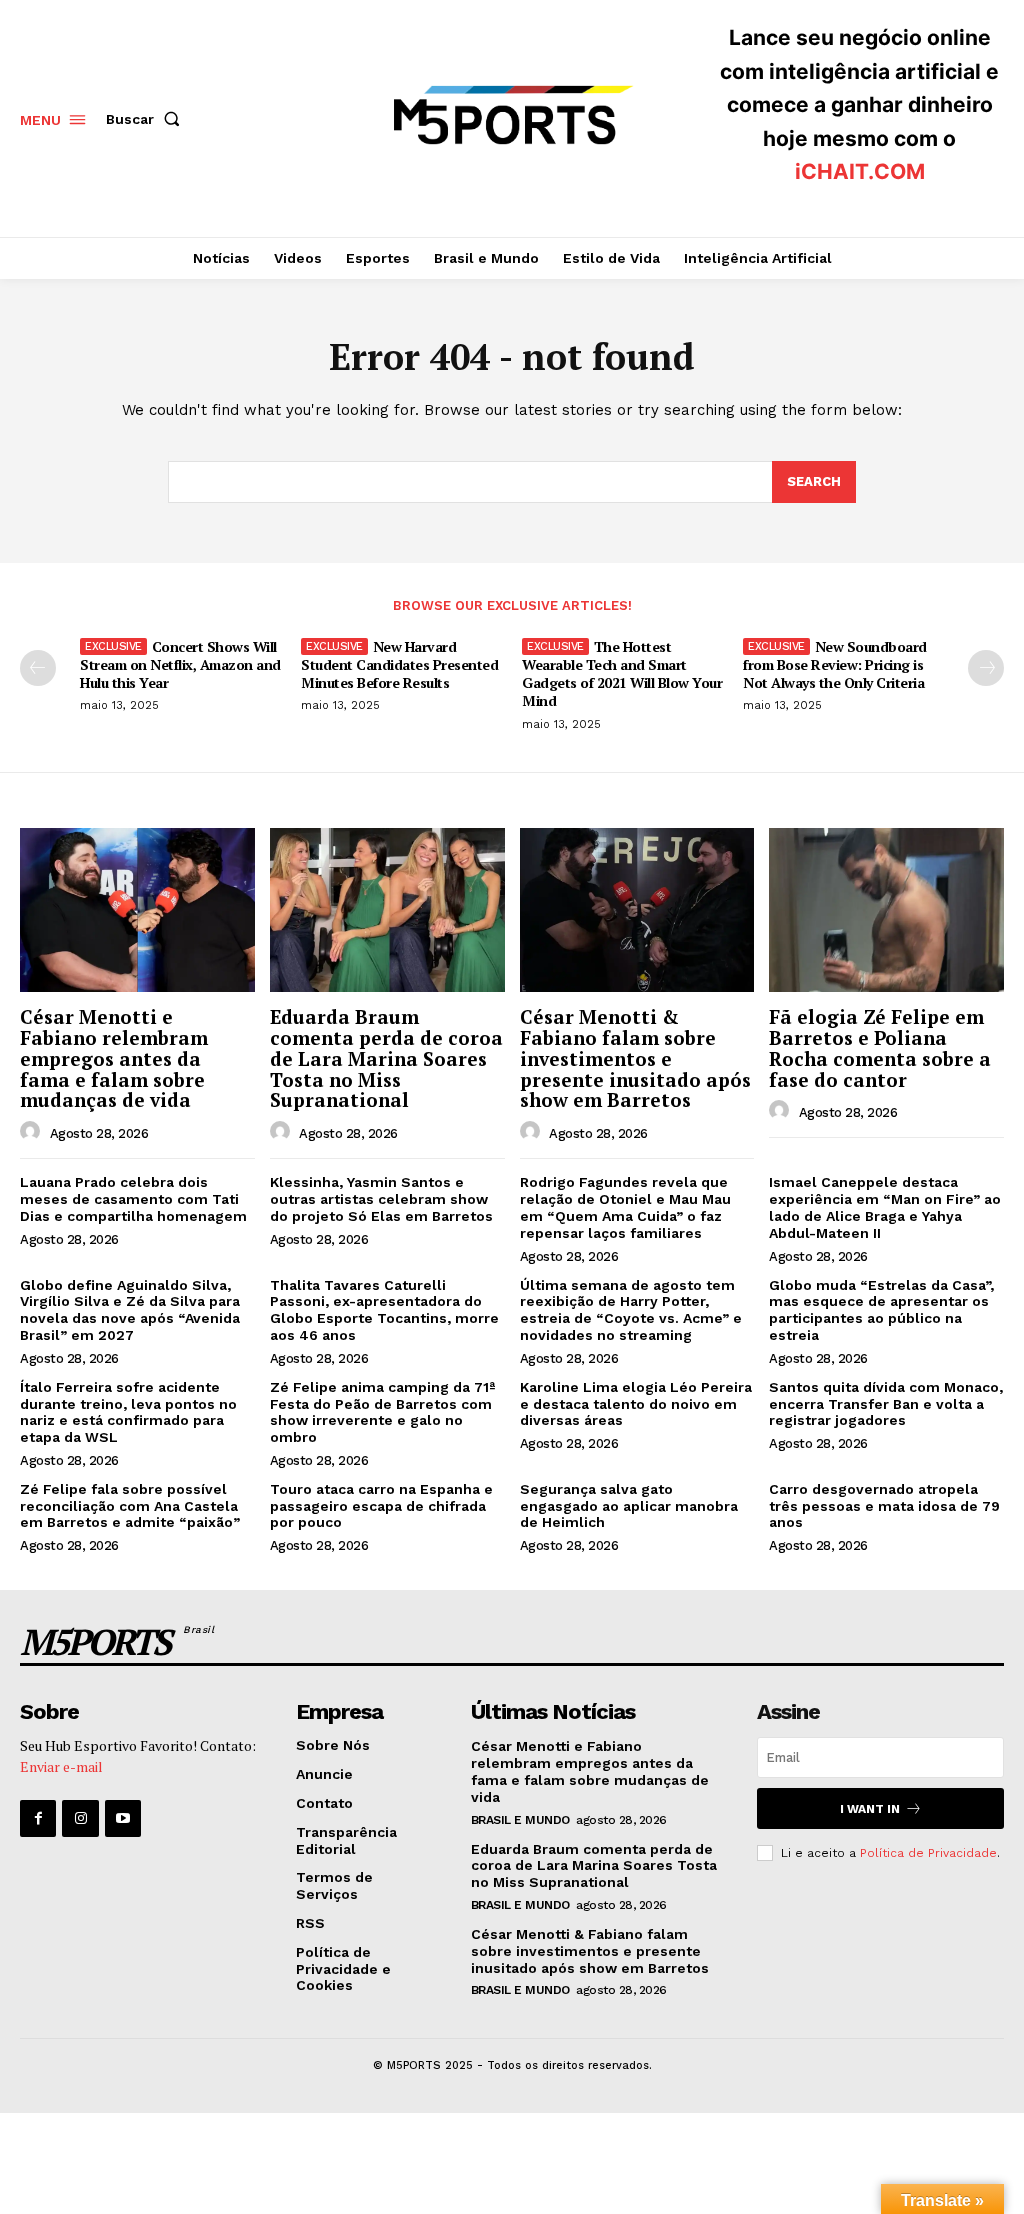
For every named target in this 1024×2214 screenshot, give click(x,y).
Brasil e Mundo (520, 1820)
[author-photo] (33, 1132)
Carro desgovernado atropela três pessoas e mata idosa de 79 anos (884, 1506)
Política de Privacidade (928, 1853)
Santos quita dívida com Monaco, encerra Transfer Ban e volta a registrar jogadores (886, 1404)
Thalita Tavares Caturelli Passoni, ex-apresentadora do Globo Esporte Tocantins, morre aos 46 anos (384, 1310)
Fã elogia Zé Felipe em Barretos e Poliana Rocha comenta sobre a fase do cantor (880, 1048)
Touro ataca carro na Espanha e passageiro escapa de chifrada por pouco (381, 1506)
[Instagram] (80, 1818)
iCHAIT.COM (860, 171)
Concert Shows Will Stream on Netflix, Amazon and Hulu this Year (180, 664)
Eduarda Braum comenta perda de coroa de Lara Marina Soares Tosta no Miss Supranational (386, 1058)
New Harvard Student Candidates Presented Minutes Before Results (399, 664)
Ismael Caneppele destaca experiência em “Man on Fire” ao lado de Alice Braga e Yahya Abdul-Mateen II (885, 1207)
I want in (870, 1809)
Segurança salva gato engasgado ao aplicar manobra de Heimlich (629, 1506)
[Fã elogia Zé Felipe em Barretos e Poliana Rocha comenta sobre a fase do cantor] (886, 910)
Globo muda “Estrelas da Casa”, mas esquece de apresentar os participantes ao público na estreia (881, 1310)
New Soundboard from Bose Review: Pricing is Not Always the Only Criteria (835, 664)
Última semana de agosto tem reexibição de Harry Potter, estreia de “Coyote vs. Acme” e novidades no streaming (631, 1310)
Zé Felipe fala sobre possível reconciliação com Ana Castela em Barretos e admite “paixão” (130, 1506)
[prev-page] (38, 668)
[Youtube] (123, 1818)
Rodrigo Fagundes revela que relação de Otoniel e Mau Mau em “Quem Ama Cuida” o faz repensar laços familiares (625, 1207)
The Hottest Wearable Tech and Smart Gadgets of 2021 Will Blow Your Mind (622, 674)
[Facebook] (38, 1818)
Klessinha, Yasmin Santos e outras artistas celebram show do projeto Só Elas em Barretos (381, 1199)
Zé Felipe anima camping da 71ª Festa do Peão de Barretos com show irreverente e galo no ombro (382, 1412)
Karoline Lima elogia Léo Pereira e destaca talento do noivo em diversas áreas (636, 1404)
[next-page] (986, 668)
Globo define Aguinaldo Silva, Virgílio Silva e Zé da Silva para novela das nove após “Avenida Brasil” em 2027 (130, 1310)
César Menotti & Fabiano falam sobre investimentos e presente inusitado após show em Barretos (635, 1058)
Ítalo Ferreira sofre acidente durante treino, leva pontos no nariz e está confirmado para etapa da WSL (128, 1412)
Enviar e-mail (61, 1766)
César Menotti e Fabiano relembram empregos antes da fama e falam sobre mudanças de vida (114, 1058)
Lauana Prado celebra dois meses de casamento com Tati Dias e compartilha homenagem (133, 1199)
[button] (147, 119)
